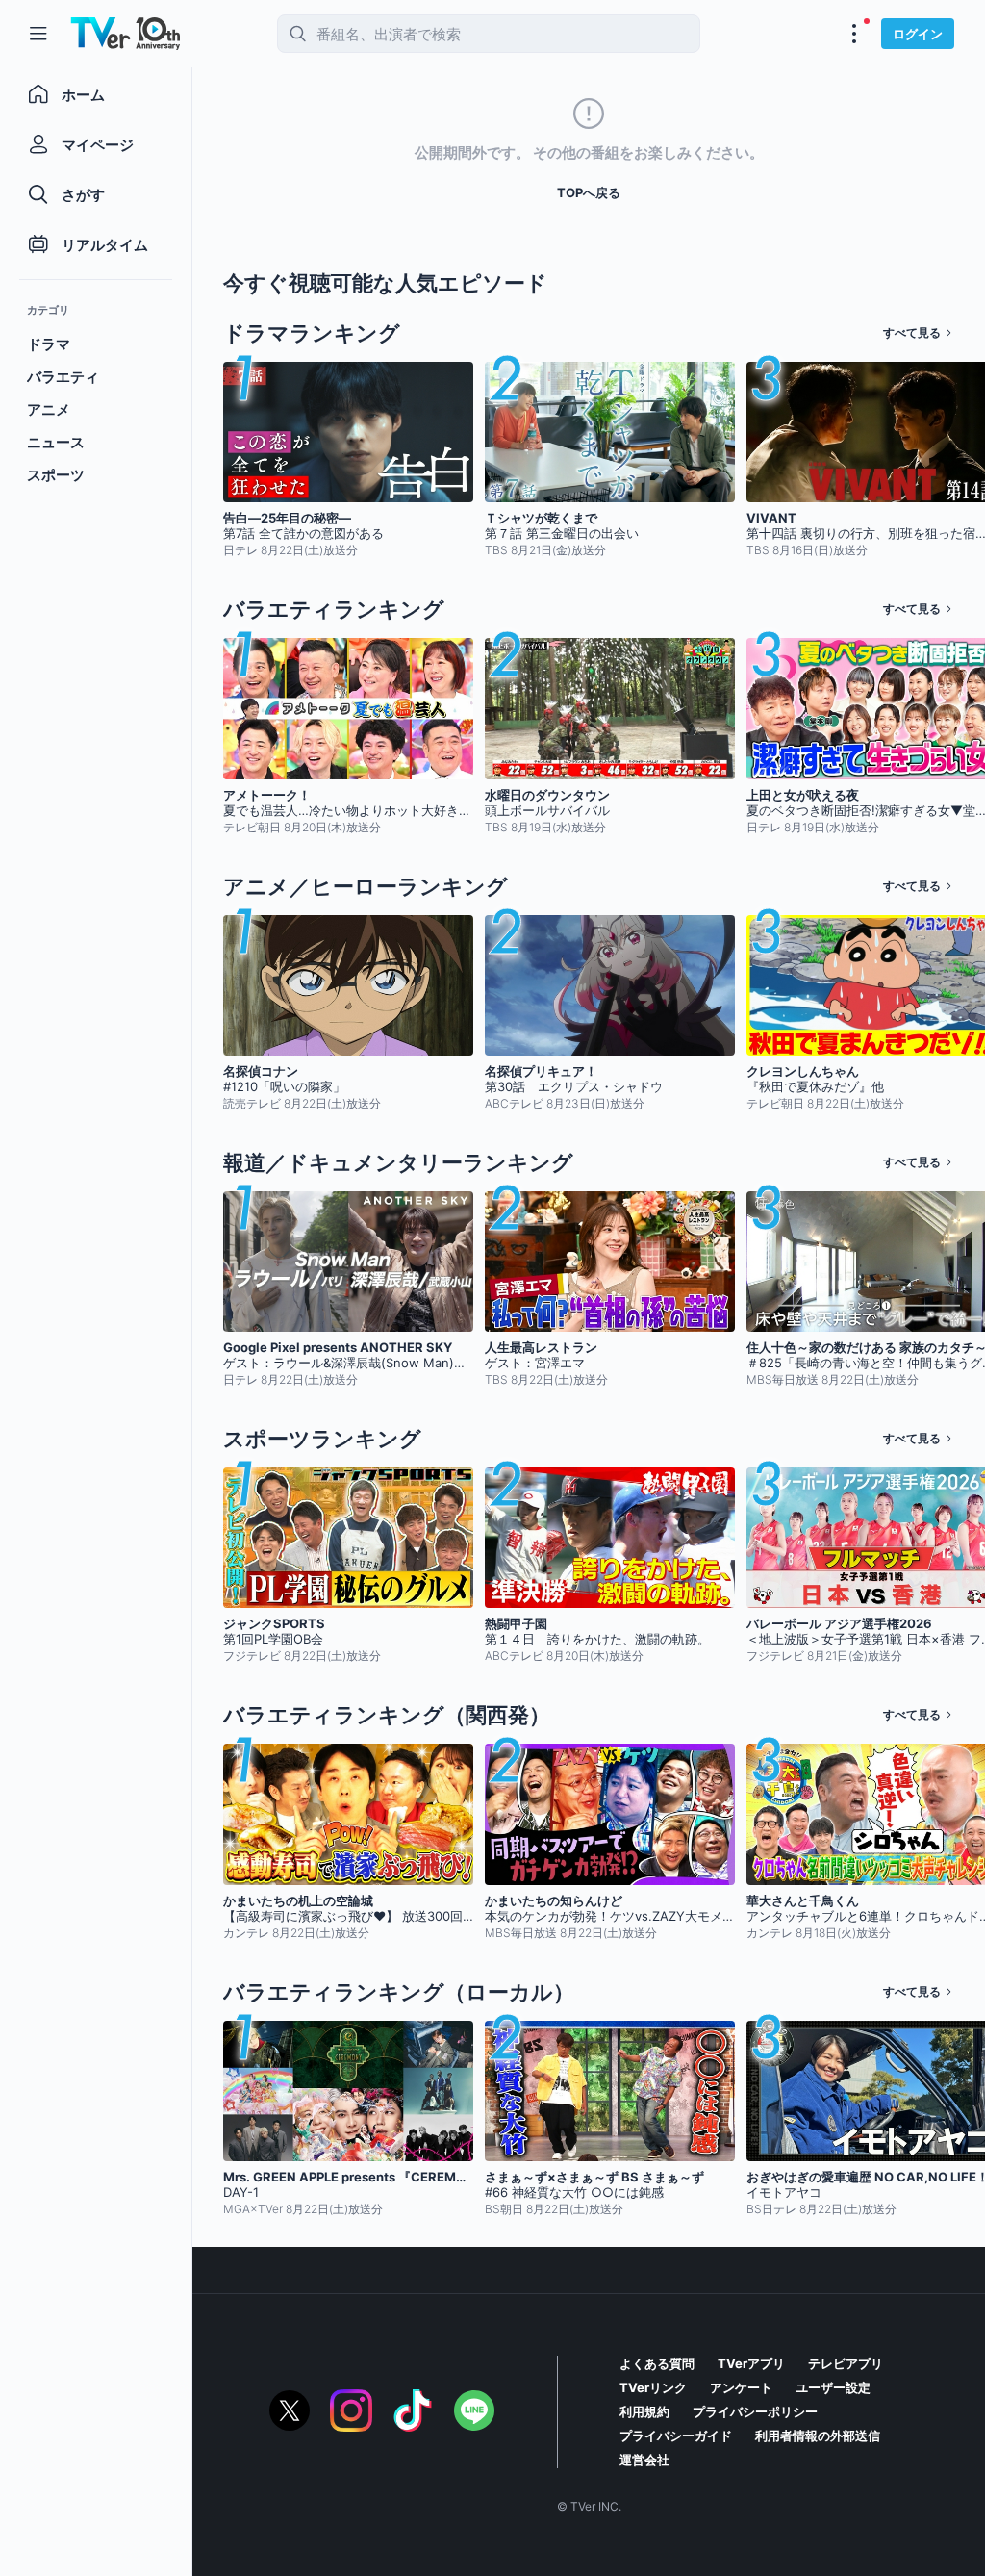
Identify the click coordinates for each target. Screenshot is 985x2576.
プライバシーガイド (676, 2436)
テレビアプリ (846, 2363)
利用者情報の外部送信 (818, 2436)
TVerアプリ (751, 2363)
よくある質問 (657, 2363)
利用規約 (644, 2411)
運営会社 (644, 2460)
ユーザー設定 (833, 2387)
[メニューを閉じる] (38, 34)
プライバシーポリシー (755, 2411)
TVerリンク (653, 2387)
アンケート (741, 2387)
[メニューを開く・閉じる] (854, 34)
